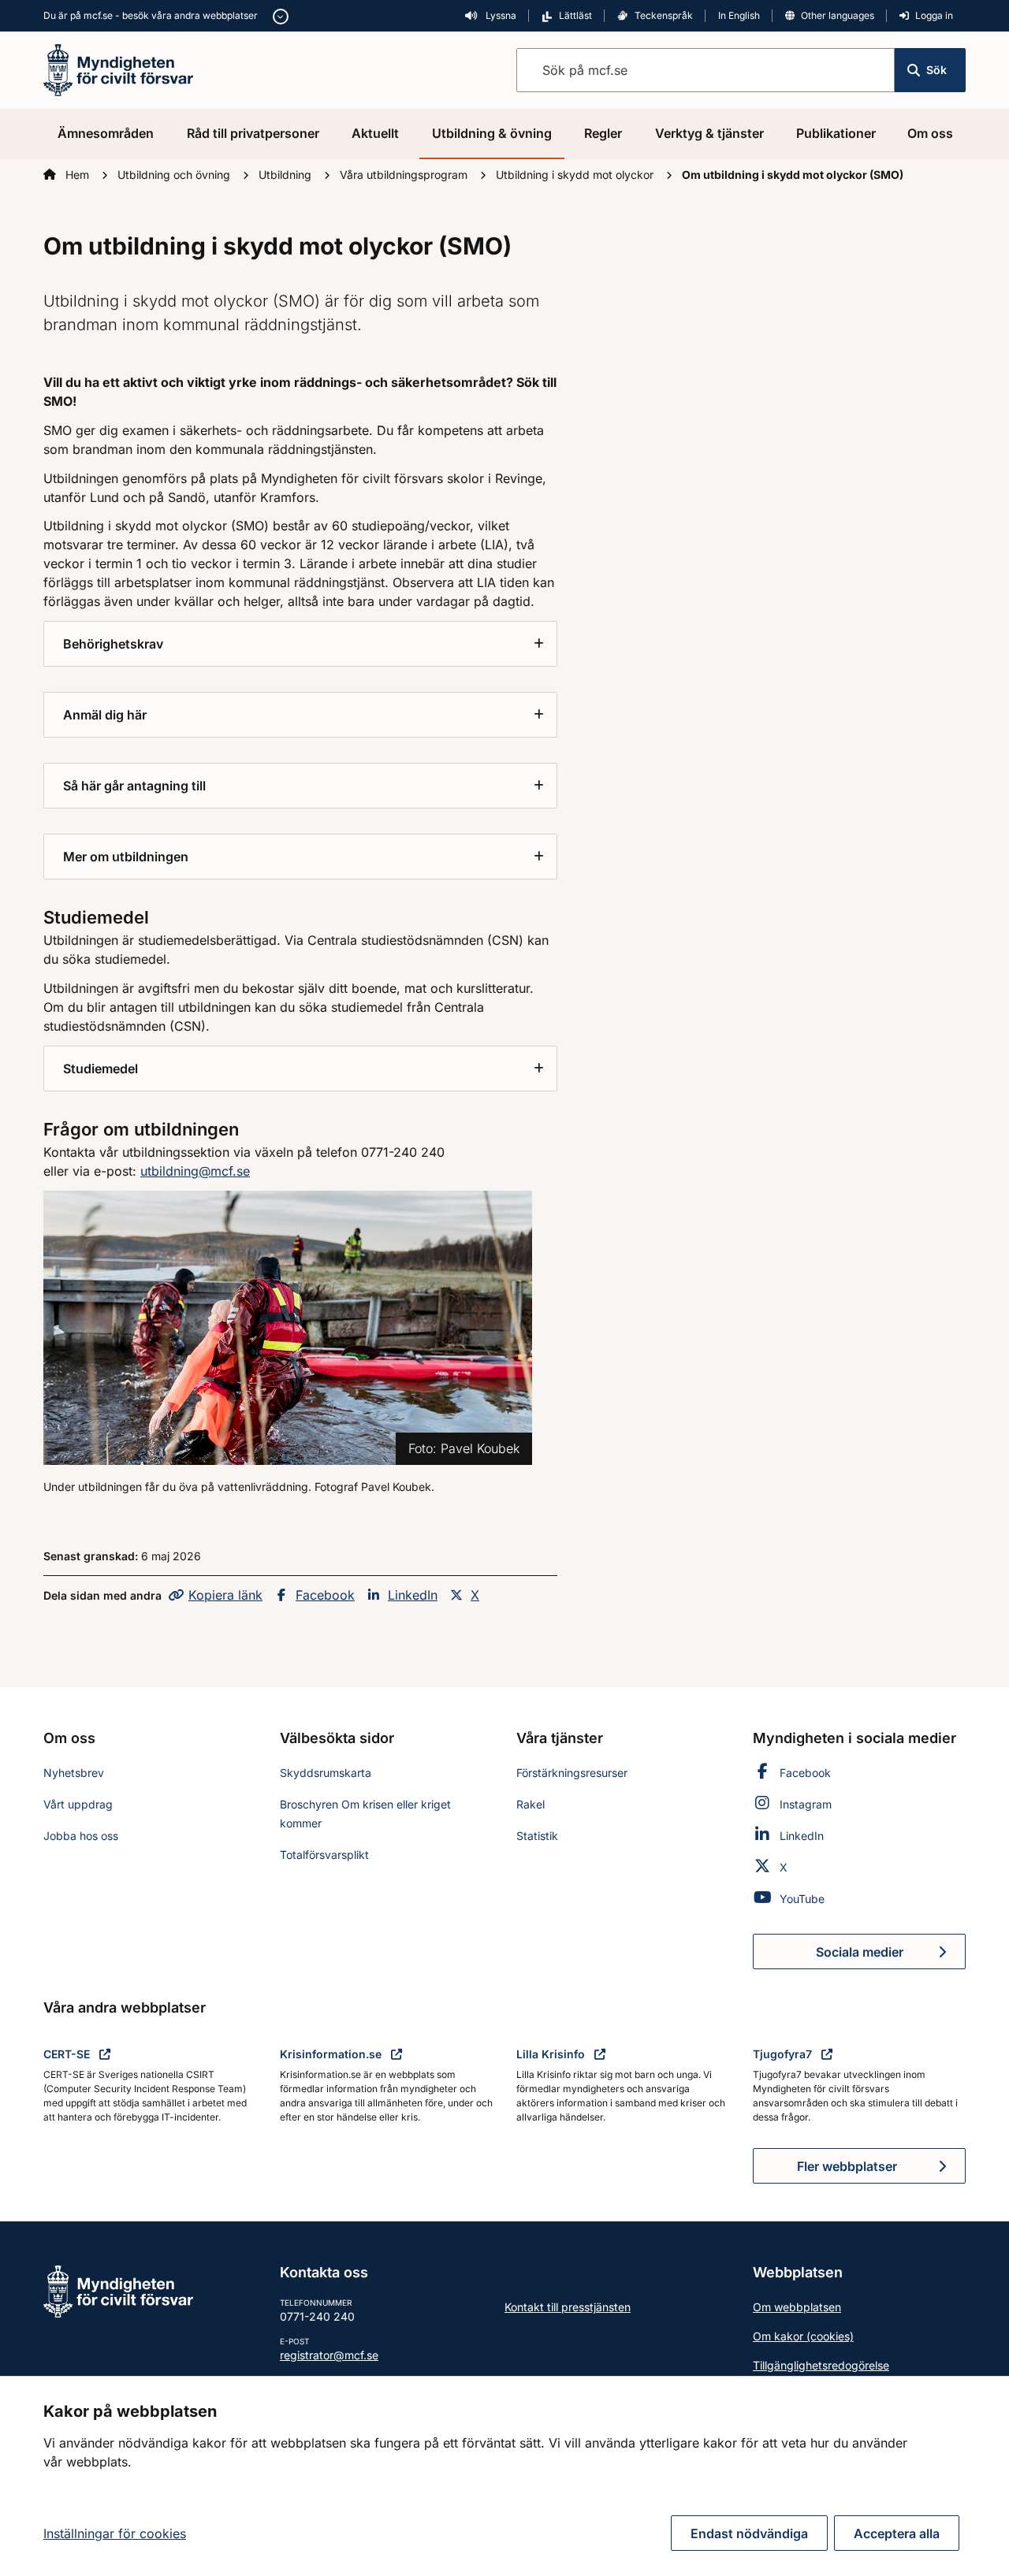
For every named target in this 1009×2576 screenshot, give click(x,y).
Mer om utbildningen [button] (126, 857)
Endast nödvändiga (749, 2533)
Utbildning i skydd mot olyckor (576, 175)
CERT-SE (68, 2054)
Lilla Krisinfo (552, 2054)
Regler (603, 133)
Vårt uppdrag (78, 1804)
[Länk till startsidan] (118, 69)
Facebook (325, 1595)
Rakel (531, 1804)
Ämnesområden (106, 133)
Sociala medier (891, 1957)
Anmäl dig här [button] (105, 715)
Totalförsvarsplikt (324, 1855)
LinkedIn (413, 1595)
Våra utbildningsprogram (405, 175)
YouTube (802, 1899)
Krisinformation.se (332, 2054)
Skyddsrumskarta (326, 1773)
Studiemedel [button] (101, 1069)
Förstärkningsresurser (572, 1773)
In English (739, 15)
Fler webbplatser (847, 2166)
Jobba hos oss (81, 1836)
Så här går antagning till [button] (134, 786)
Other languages (838, 15)
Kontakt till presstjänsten (568, 2307)
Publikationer (836, 133)
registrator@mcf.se (329, 2355)
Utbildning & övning (492, 133)
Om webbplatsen (797, 2307)
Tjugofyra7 (784, 2054)
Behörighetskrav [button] (113, 644)
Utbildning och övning (175, 175)
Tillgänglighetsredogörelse (821, 2365)
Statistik (537, 1836)
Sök (936, 70)
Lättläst (575, 15)
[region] (504, 2476)
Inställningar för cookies (115, 2533)
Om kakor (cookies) (803, 2336)
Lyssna (500, 15)
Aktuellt (375, 133)
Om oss (930, 133)
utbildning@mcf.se (195, 1171)
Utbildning (287, 175)
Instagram (806, 1804)
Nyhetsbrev (74, 1773)
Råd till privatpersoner (253, 133)
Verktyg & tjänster (709, 133)
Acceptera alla (897, 2533)
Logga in (934, 15)
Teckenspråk (664, 15)
